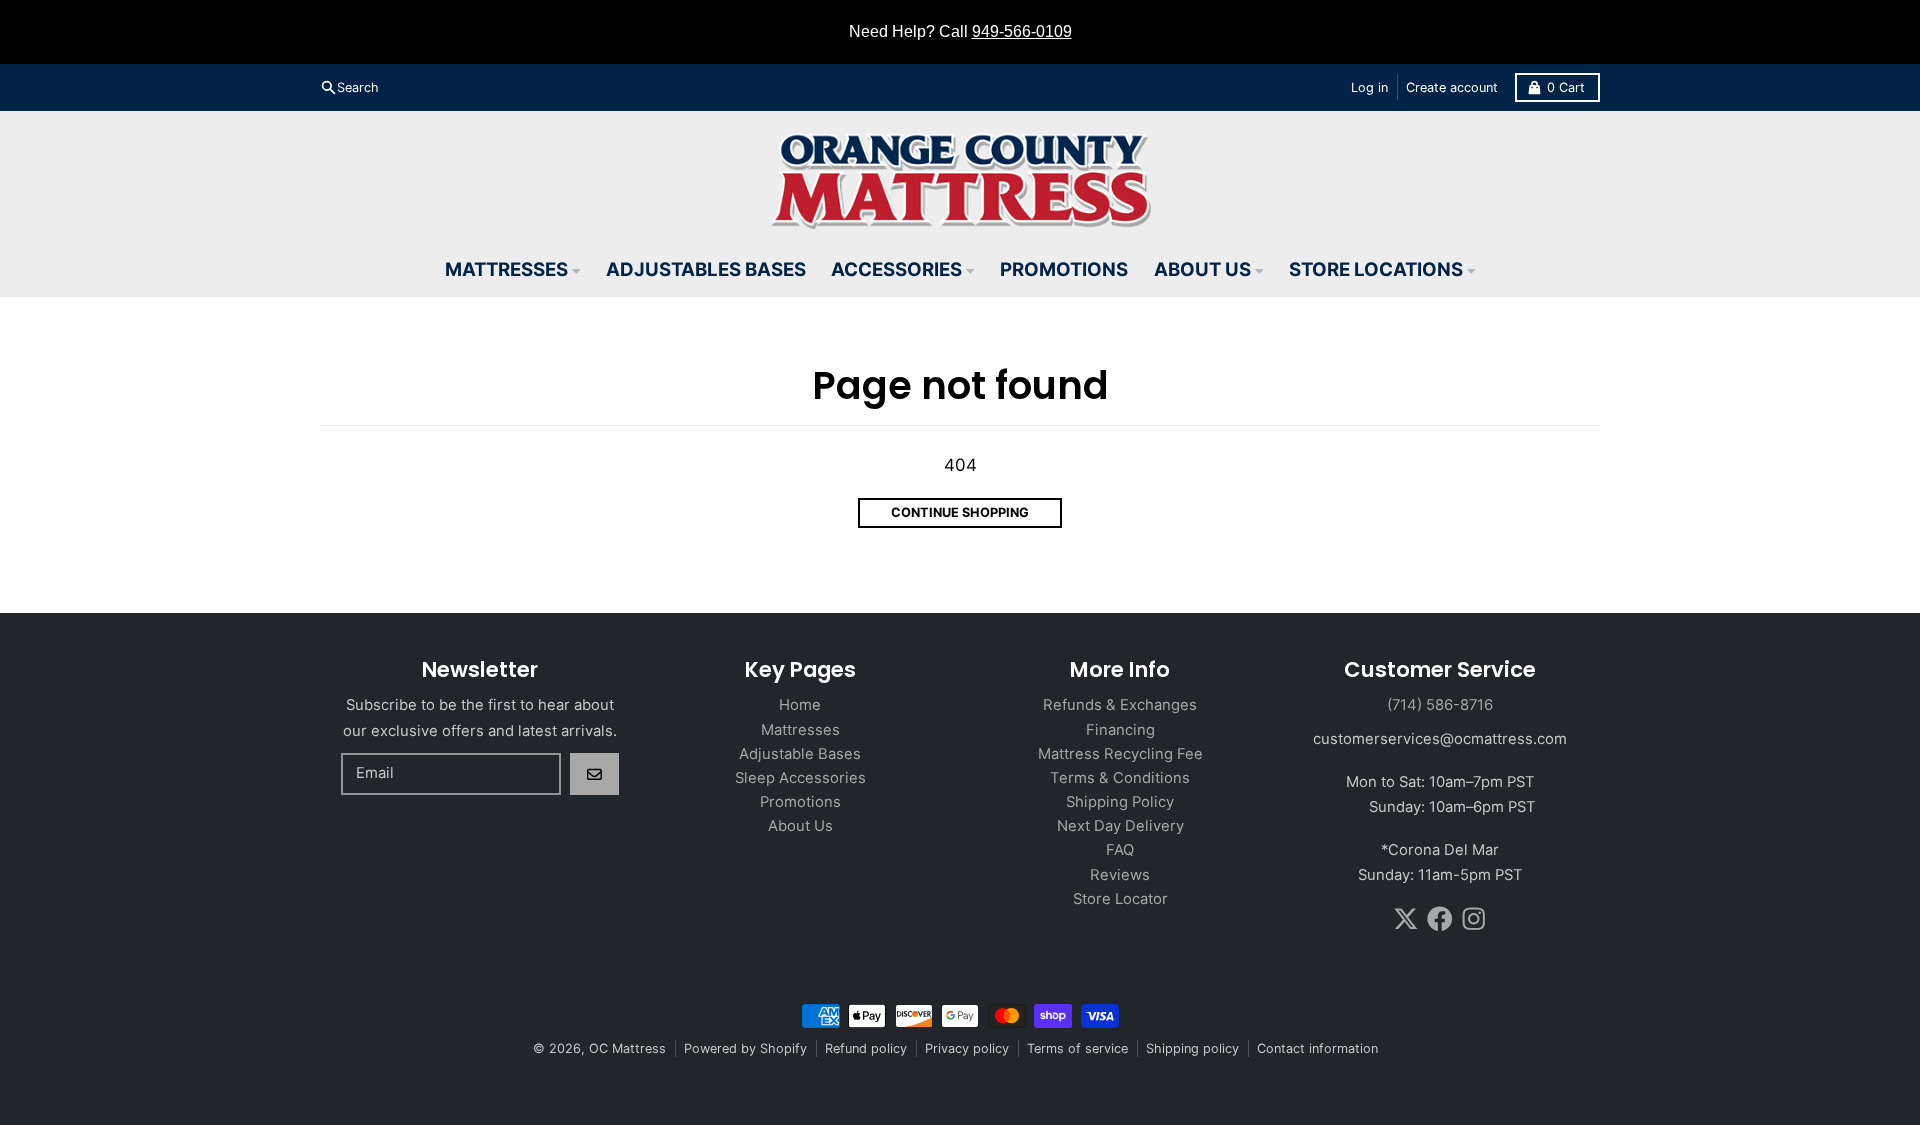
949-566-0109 (1022, 31)
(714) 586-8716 (1440, 705)
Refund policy (866, 1048)
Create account (1452, 87)
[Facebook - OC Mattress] (1440, 919)
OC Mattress (627, 1048)
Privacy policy (967, 1048)
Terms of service (1077, 1048)
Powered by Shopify (745, 1048)
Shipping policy (1192, 1048)
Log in (1369, 87)
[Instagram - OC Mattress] (1474, 919)
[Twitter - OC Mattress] (1406, 919)
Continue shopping (960, 512)
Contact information (1317, 1048)
